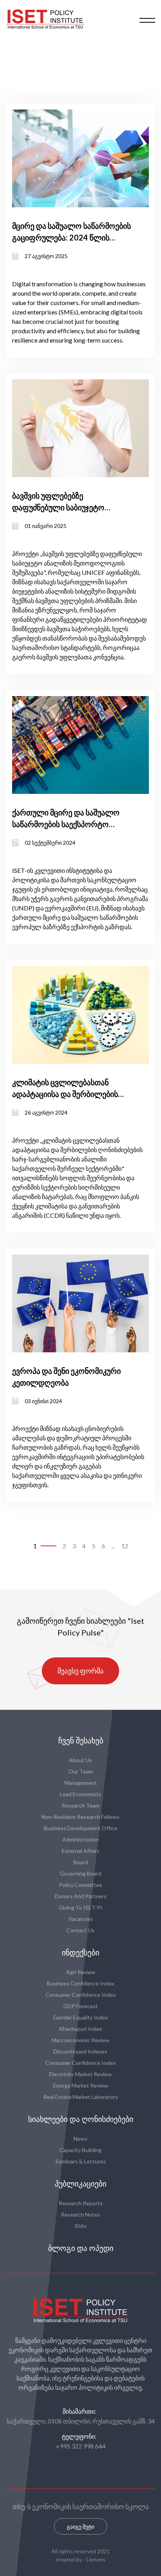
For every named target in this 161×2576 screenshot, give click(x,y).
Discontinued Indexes (80, 2051)
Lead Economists (80, 1794)
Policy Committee (81, 1885)
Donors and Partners (81, 1896)
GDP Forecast (80, 2006)
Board (81, 1862)
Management (81, 1783)
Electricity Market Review (80, 2074)
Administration (81, 1839)
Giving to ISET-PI (80, 1907)
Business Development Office (80, 1828)
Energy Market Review (81, 2085)
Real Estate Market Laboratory (81, 2097)
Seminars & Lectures (81, 2161)
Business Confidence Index (80, 1983)
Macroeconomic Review (80, 2040)
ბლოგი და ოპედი (81, 2248)
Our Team (81, 1771)
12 (125, 1546)
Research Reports (81, 2203)
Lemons (96, 2559)
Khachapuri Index (80, 2029)
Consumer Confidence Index (80, 1995)
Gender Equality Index (80, 2017)
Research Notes (81, 2214)
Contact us (80, 1930)
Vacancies (81, 1919)
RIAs (81, 2226)
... (113, 1546)
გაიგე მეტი (80, 2527)
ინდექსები (80, 1953)
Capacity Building (80, 2150)
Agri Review (81, 1972)
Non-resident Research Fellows (80, 1817)
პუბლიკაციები (80, 2184)
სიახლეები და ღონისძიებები (81, 2119)
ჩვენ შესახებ (81, 1741)
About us (80, 1760)
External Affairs (81, 1851)
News (80, 2139)
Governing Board (80, 1873)
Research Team (81, 1805)
